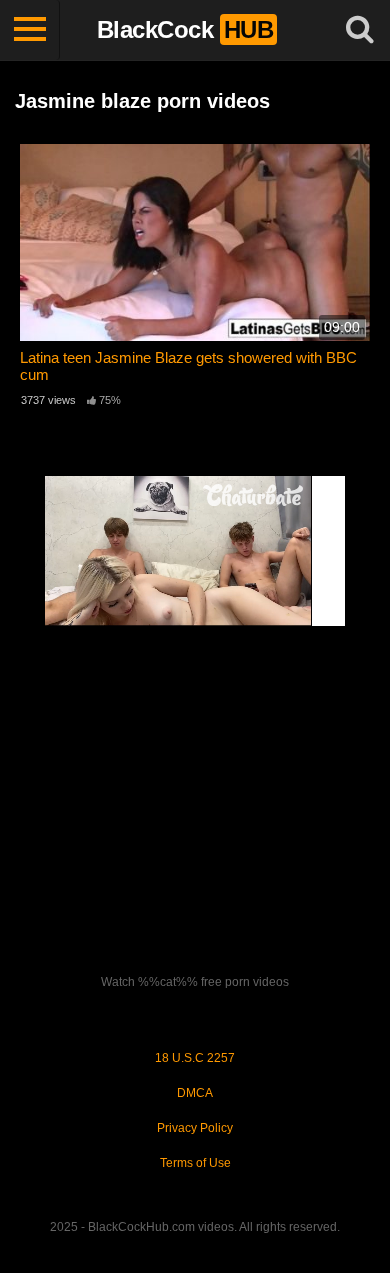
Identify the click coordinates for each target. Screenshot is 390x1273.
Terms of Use (195, 1163)
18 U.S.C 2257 (195, 1058)
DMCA (195, 1093)
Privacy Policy (195, 1128)
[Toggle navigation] (30, 30)
